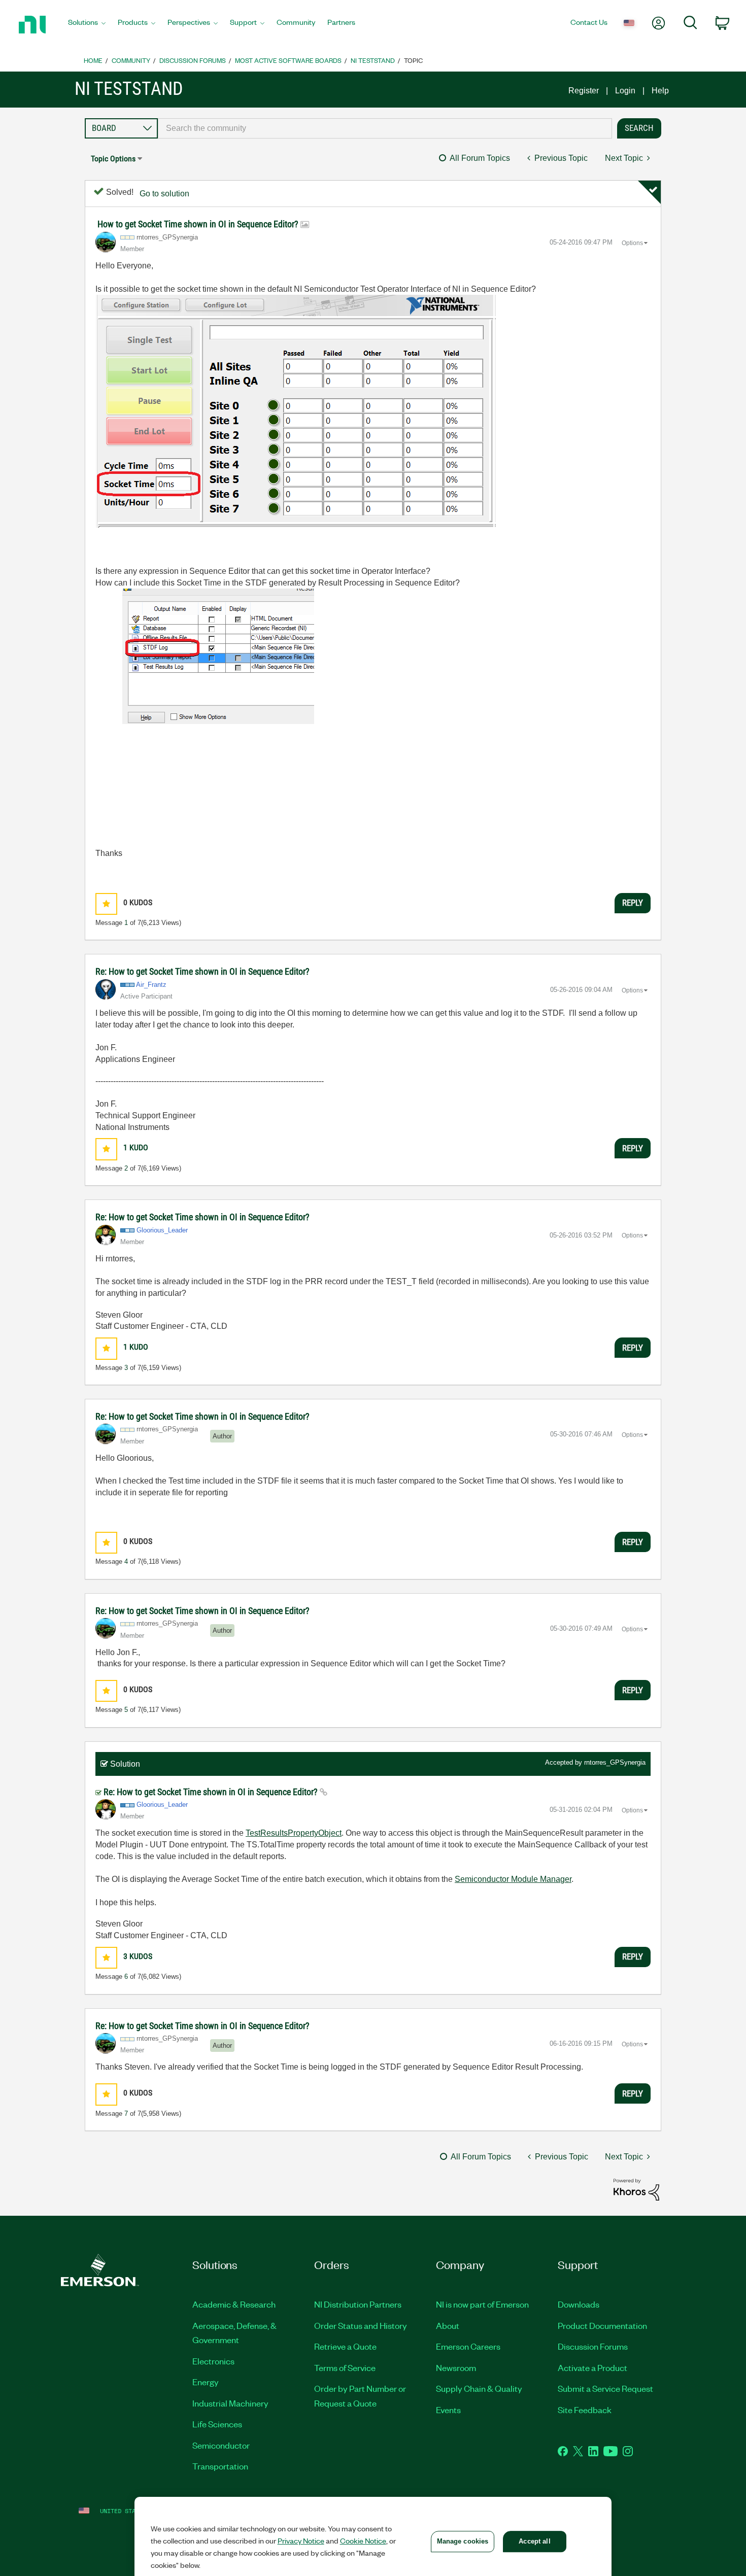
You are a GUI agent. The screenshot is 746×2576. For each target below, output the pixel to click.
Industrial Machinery (230, 2403)
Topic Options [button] (113, 159)
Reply (633, 903)
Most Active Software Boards (288, 60)
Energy (206, 2382)
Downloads (579, 2304)
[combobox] (385, 128)
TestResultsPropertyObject (294, 1833)
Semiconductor (221, 2445)
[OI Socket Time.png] (303, 428)
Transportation (220, 2466)
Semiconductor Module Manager (513, 1879)
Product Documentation (602, 2325)
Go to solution (164, 194)
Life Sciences (217, 2424)
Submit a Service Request (605, 2388)
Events (448, 2410)
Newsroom (456, 2367)
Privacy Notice (301, 2540)
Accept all (534, 2541)
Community (131, 60)
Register (584, 91)
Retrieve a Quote (345, 2346)
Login (625, 91)
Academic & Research (234, 2304)
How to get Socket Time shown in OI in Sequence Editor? (199, 224)
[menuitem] (87, 25)
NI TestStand (373, 60)
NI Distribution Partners (358, 2304)
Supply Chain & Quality (479, 2388)
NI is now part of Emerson (482, 2304)
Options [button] (632, 243)
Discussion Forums (193, 60)
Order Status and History (361, 2325)
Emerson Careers (468, 2346)
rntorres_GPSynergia (615, 1762)
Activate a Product (592, 2367)
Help (660, 91)
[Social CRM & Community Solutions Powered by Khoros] (636, 2189)
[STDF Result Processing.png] (330, 722)
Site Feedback (585, 2410)
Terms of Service (345, 2367)
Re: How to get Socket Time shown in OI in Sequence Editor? (202, 971)
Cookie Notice (363, 2540)
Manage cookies (463, 2541)
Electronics (213, 2361)
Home (93, 60)
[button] (106, 904)
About (448, 2325)
